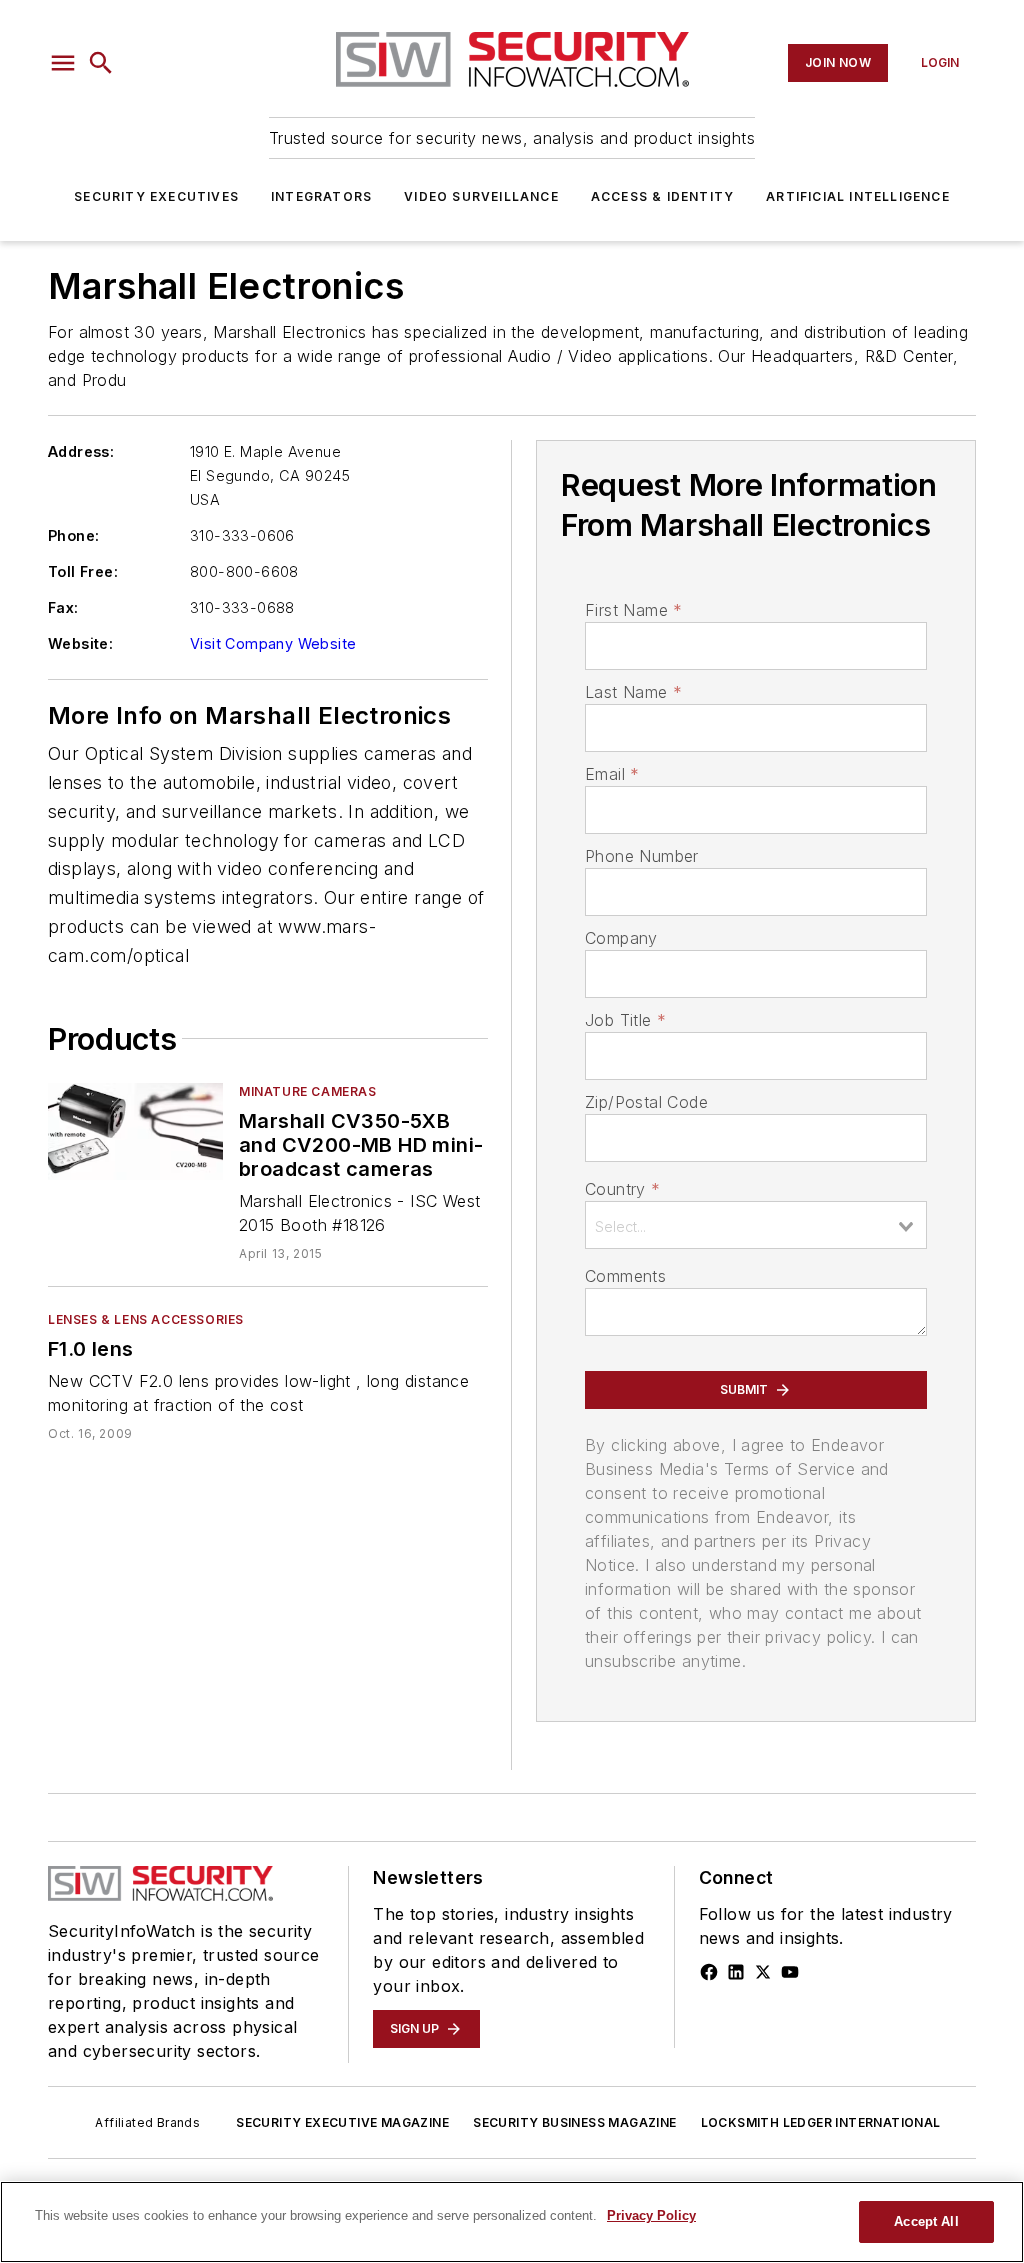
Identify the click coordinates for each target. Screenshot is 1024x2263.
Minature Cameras (308, 1091)
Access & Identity (662, 196)
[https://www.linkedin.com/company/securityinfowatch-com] (736, 1972)
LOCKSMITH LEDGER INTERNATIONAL (821, 2122)
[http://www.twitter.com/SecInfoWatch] (763, 1972)
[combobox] (756, 1225)
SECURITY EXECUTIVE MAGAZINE (342, 2122)
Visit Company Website (273, 643)
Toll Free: (83, 571)
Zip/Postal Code (646, 1102)
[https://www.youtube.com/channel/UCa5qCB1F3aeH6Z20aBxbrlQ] (790, 1972)
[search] (101, 63)
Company (621, 938)
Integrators (321, 196)
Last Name (633, 692)
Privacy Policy (651, 2215)
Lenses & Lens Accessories (146, 1319)
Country (622, 1189)
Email (612, 774)
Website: (80, 643)
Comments (625, 1276)
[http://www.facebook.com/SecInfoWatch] (709, 1972)
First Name (633, 610)
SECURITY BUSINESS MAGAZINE (574, 2122)
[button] (63, 63)
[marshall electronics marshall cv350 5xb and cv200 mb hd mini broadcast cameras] (135, 1131)
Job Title (625, 1020)
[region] (512, 2222)
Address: (81, 451)
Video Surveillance (481, 196)
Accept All (926, 2221)
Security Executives (156, 196)
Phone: (73, 535)
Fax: (63, 607)
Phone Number (642, 856)
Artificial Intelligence (858, 196)
